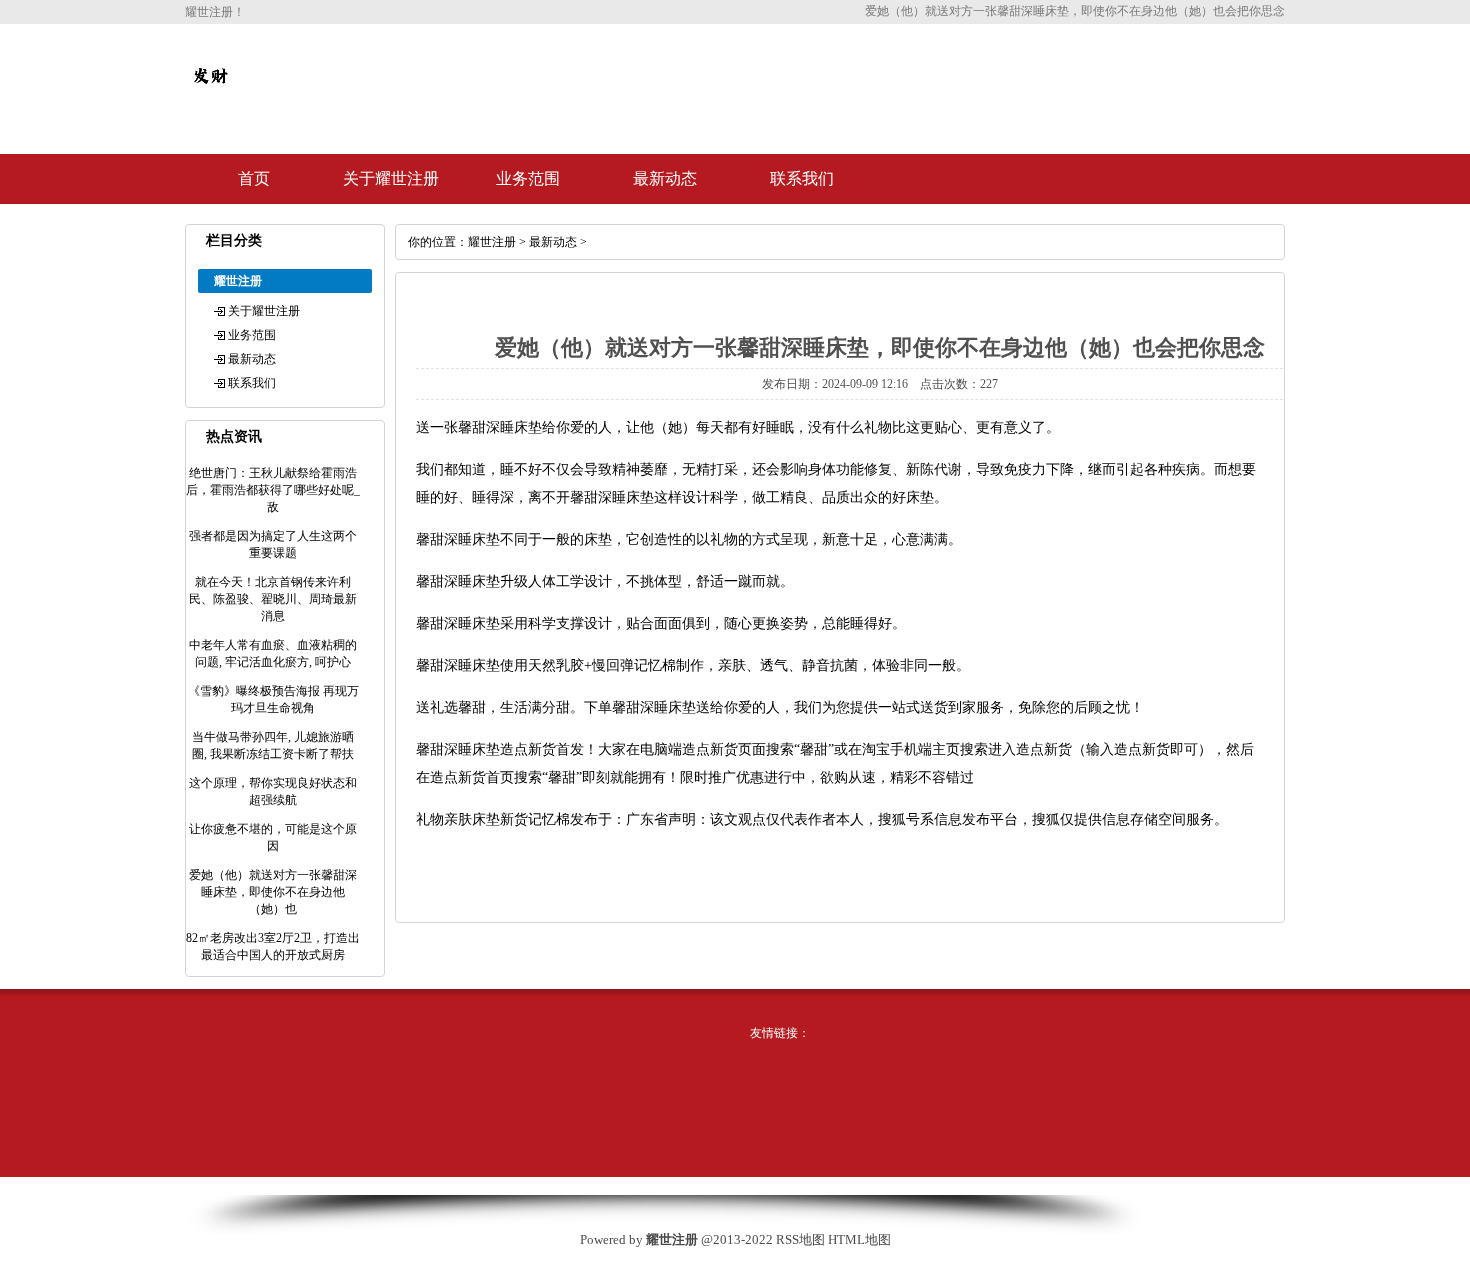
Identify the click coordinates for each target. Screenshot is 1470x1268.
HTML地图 (859, 1239)
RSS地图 (800, 1239)
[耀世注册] (210, 92)
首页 (254, 178)
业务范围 (528, 178)
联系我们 (802, 178)
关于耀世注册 (391, 178)
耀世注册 (492, 242)
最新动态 (665, 178)
